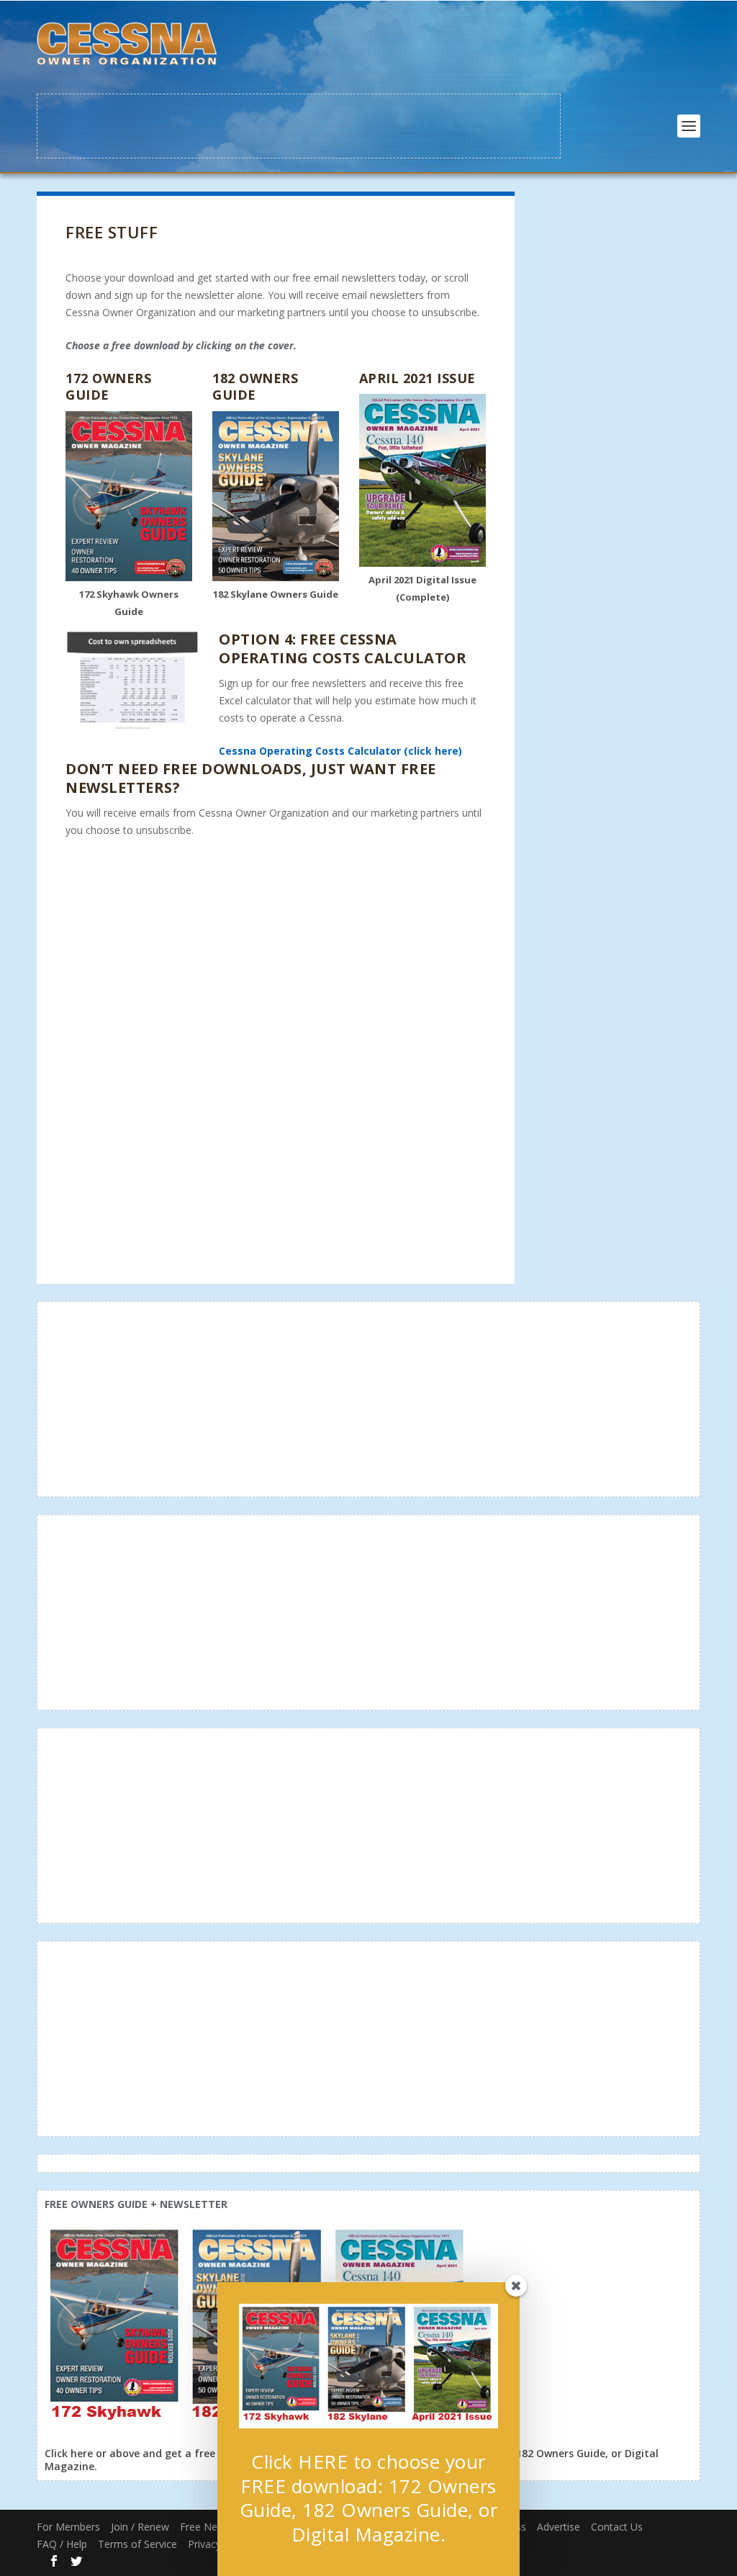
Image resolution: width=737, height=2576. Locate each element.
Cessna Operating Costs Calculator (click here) (340, 751)
